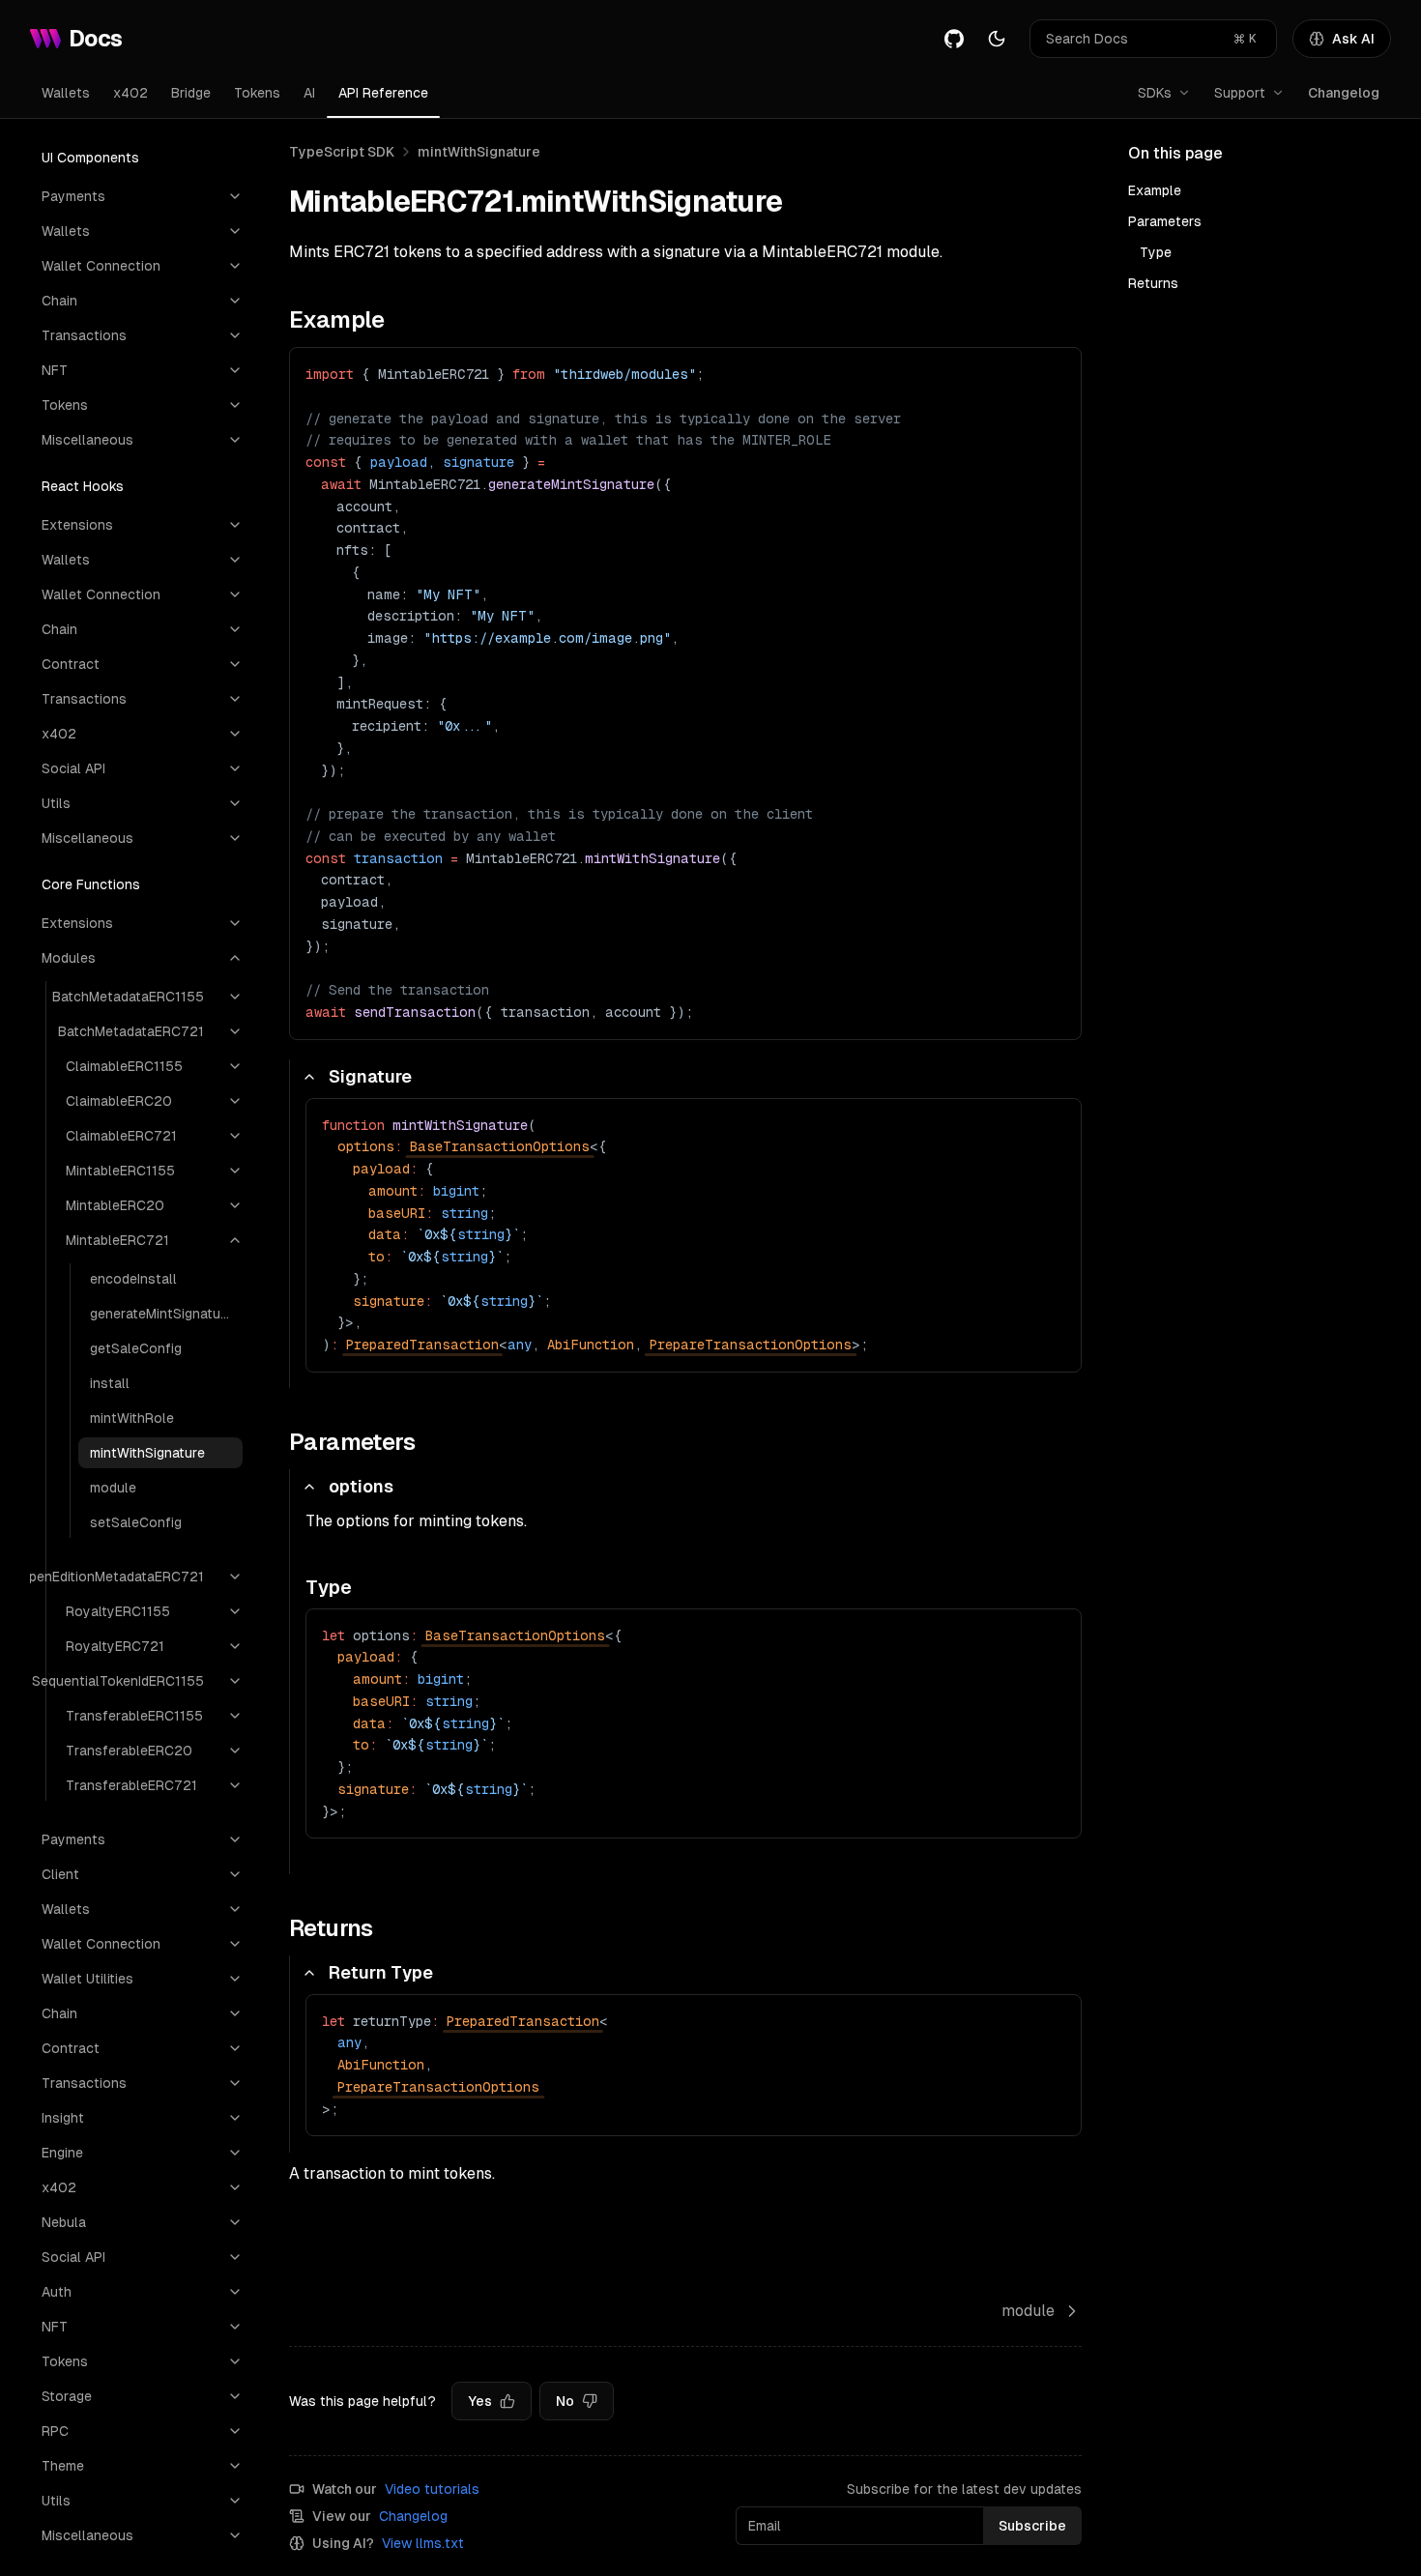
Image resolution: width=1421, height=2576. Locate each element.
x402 (130, 93)
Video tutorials (432, 2489)
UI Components (90, 158)
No (565, 2401)
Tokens (257, 93)
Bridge (191, 93)
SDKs (1155, 93)
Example (1155, 190)
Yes (480, 2401)
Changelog (1344, 93)
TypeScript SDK (342, 152)
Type (1156, 252)
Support (1240, 93)
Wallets (66, 93)
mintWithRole (132, 1418)
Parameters (1165, 221)
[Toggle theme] (997, 39)
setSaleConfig (136, 1522)
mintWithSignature (147, 1453)
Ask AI (1353, 39)
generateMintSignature (161, 1314)
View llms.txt (423, 2543)
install (110, 1383)
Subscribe (1032, 2526)
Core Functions (91, 884)
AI (309, 93)
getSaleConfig (136, 1348)
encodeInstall (133, 1279)
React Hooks (83, 486)
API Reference (383, 93)
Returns (1153, 283)
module (113, 1488)
